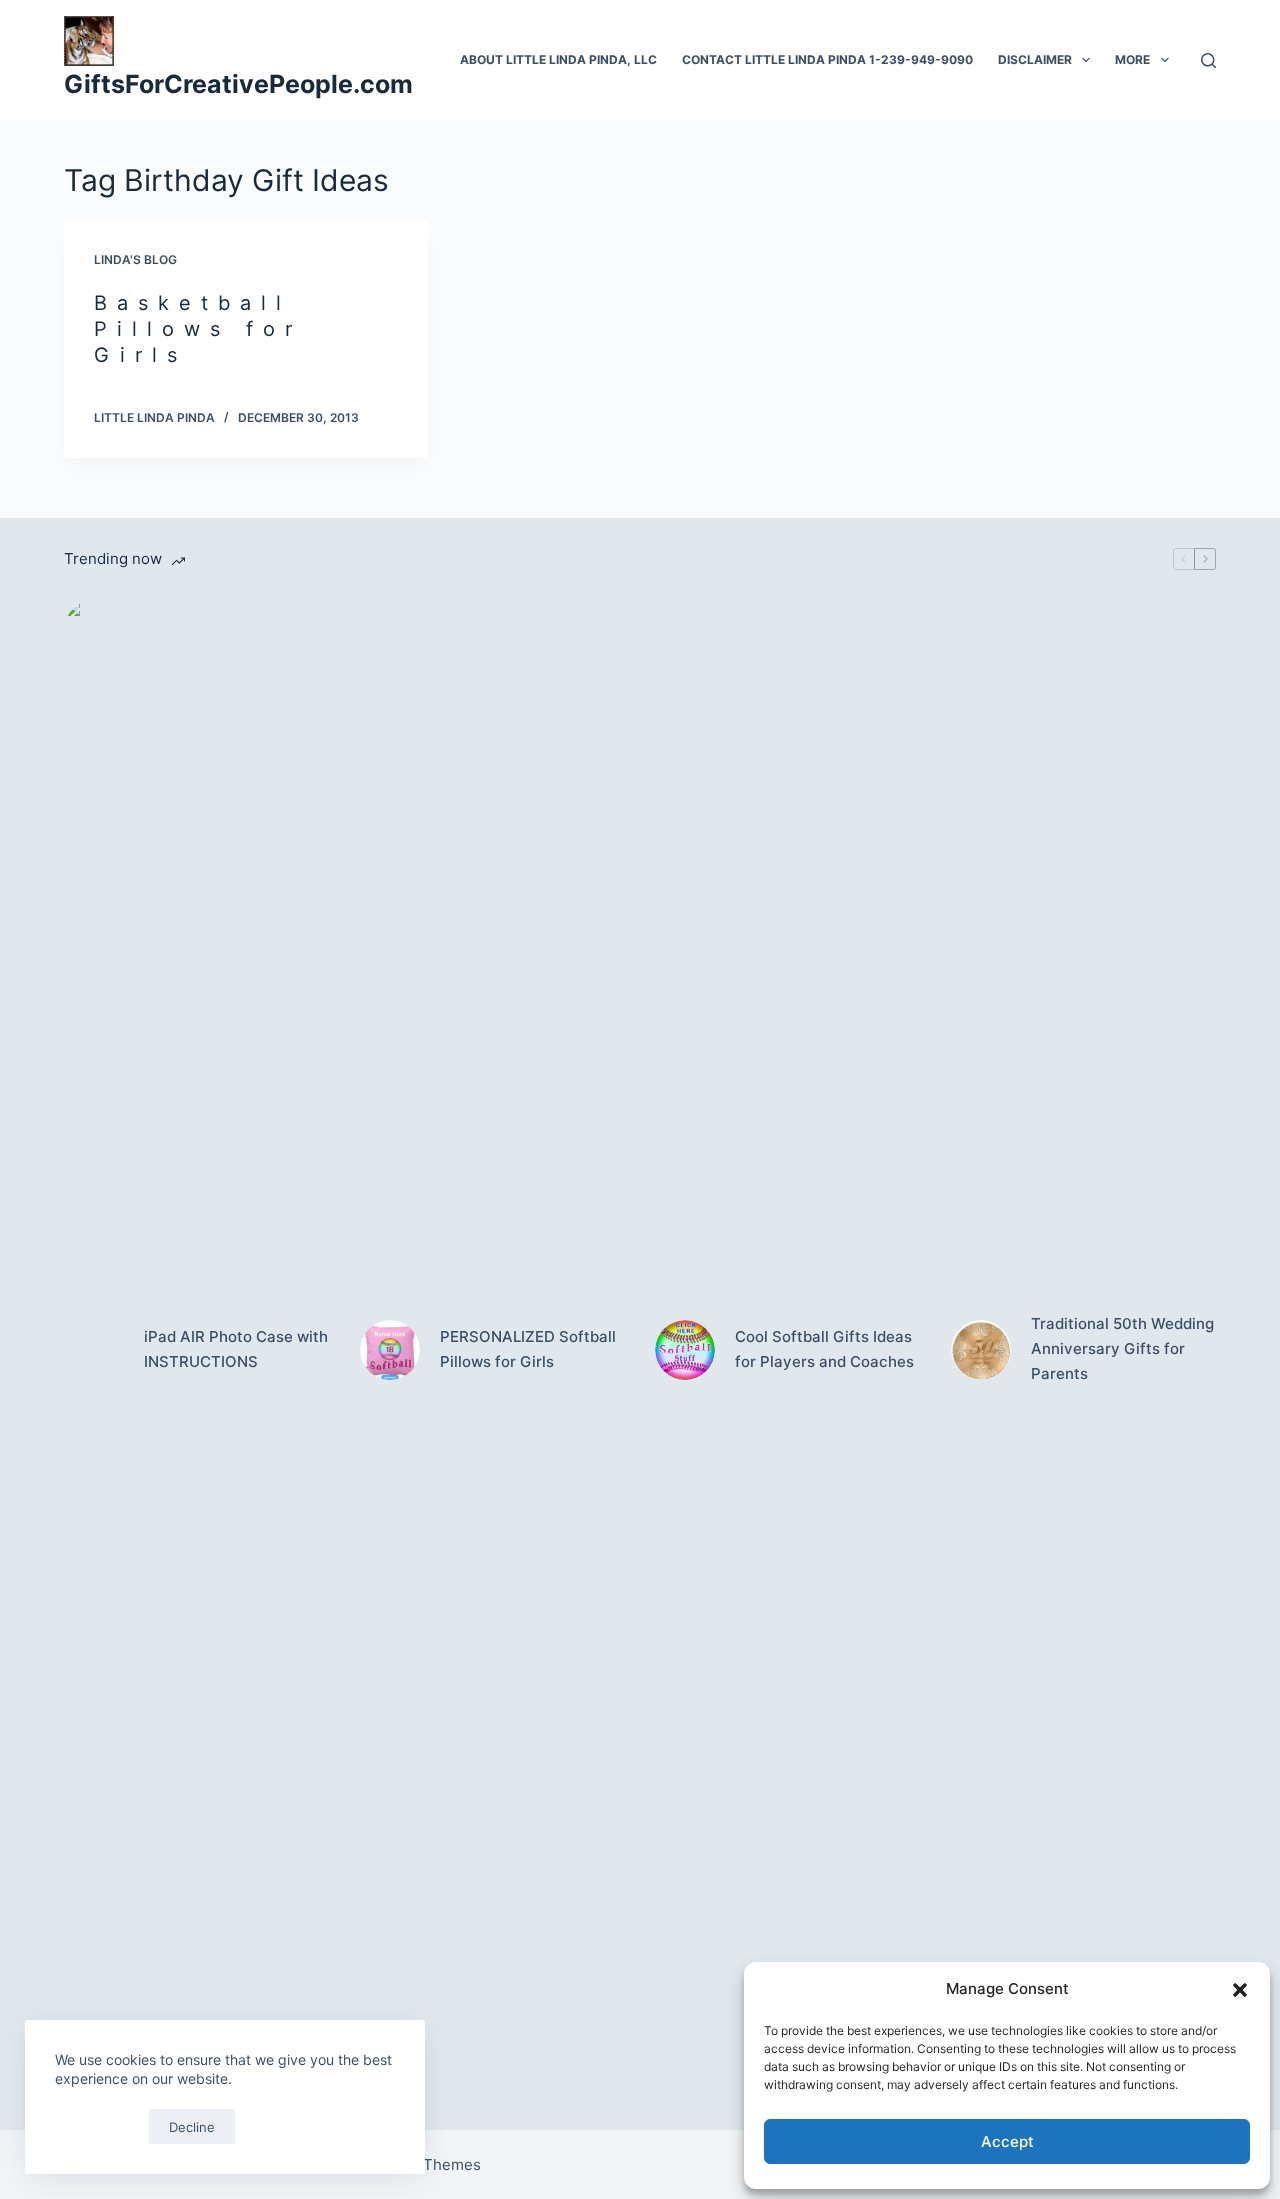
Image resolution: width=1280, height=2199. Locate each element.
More (1132, 59)
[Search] (1208, 60)
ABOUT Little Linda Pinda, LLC (558, 59)
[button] (1240, 1990)
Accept (1007, 2141)
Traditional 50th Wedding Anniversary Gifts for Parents (1122, 1348)
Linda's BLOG (135, 259)
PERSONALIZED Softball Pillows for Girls (528, 1349)
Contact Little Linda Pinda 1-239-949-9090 (827, 59)
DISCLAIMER (1035, 59)
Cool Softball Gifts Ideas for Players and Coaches (824, 1349)
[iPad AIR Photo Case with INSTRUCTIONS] (94, 1350)
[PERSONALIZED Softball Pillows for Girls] (390, 1350)
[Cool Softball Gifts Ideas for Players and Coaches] (685, 1350)
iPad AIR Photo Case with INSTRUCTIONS (236, 1349)
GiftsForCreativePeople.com (238, 84)
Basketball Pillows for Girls (198, 329)
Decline (192, 2127)
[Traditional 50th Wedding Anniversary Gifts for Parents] (981, 1350)
